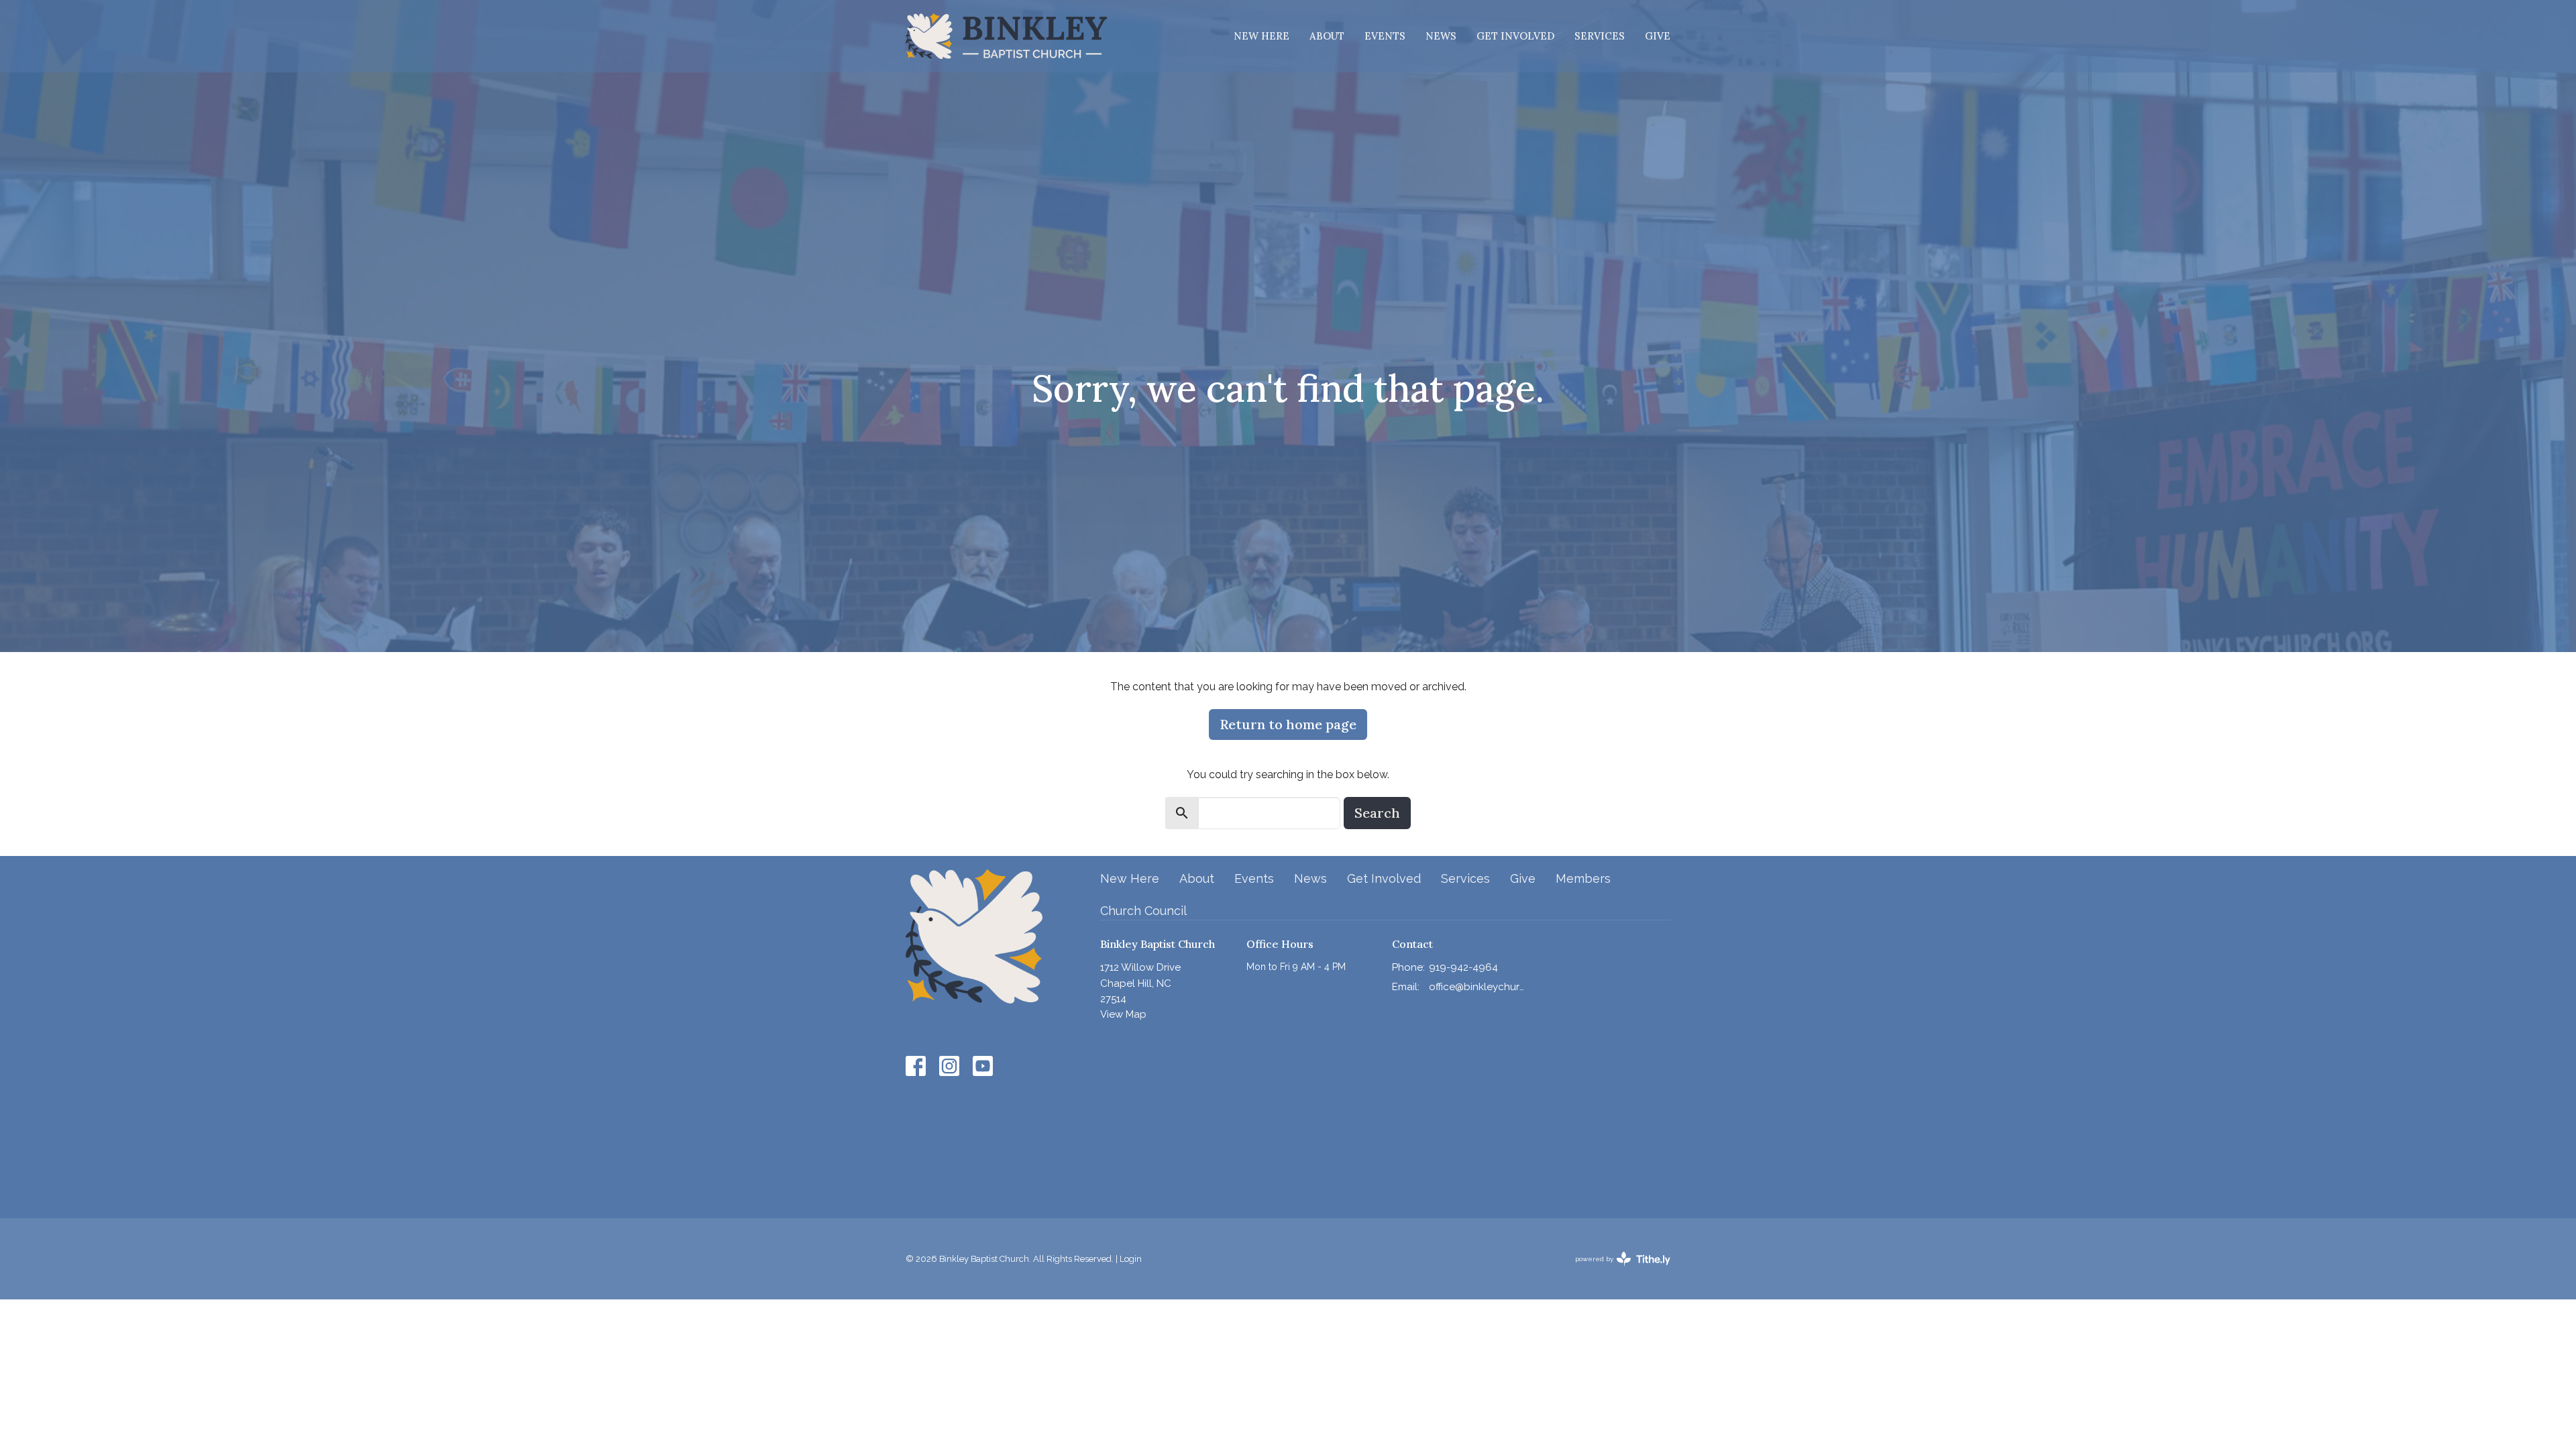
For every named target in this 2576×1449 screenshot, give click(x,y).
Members (1583, 878)
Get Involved (1515, 36)
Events (1385, 36)
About (1327, 36)
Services (1600, 36)
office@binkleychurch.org (1477, 987)
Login (1131, 1259)
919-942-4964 (1463, 967)
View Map (1123, 1014)
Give (1658, 36)
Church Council (1143, 911)
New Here (1262, 36)
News (1441, 36)
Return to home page (1288, 724)
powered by (1617, 1271)
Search (1377, 813)
